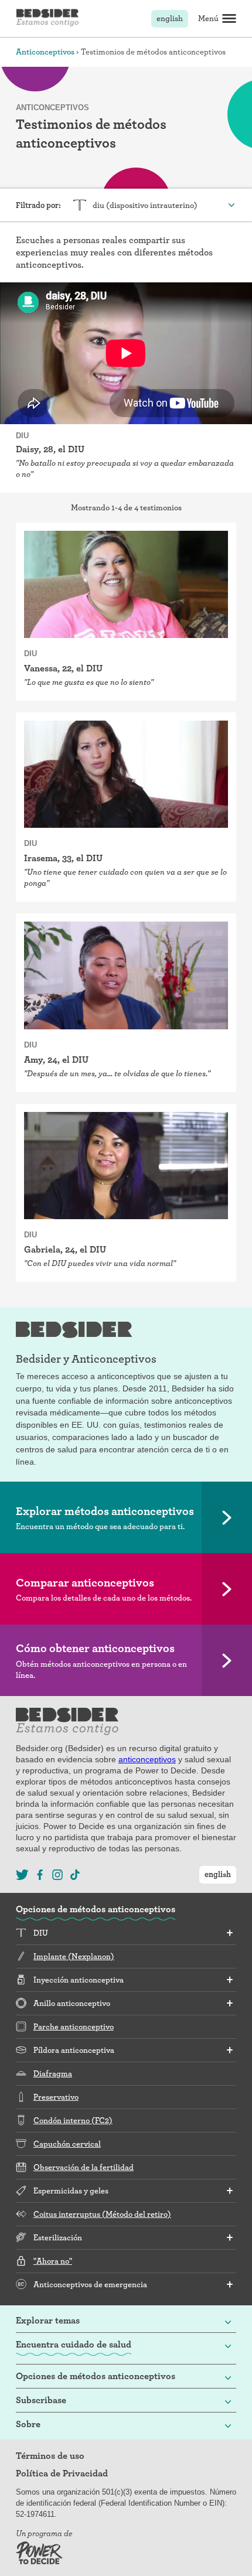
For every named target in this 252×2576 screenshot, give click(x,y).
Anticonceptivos (45, 52)
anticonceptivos (147, 1759)
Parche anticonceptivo (74, 2026)
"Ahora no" (53, 2261)
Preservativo (56, 2097)
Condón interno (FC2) (73, 2120)
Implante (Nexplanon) (74, 1956)
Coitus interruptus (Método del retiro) (102, 2214)
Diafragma (53, 2073)
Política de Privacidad (62, 2473)
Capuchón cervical (67, 2144)
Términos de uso (50, 2456)
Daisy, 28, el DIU (50, 449)
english (170, 18)
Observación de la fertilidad (84, 2167)
